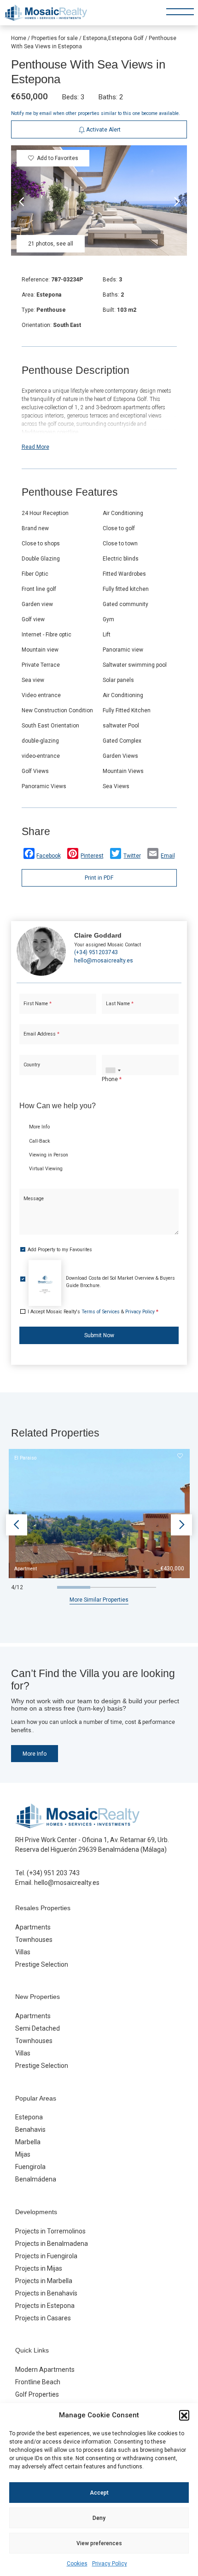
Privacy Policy (110, 2564)
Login (73, 325)
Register (122, 325)
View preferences (99, 2543)
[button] (184, 2415)
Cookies (77, 2564)
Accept (99, 2493)
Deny (99, 2518)
